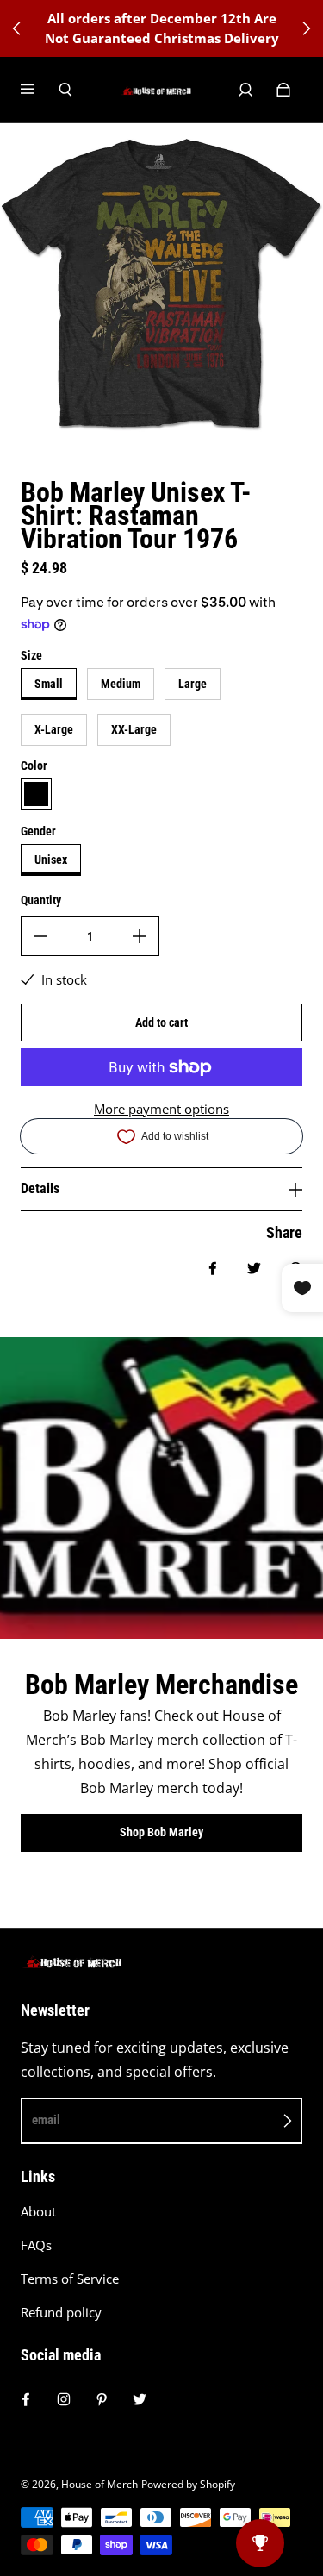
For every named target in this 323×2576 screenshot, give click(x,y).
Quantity (41, 900)
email (46, 2120)
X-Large (54, 729)
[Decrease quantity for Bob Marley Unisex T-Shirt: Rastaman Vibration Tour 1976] (40, 936)
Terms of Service (70, 2279)
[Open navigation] (40, 90)
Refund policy (61, 2313)
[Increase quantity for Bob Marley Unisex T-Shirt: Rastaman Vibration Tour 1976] (140, 936)
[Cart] (283, 90)
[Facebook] (26, 2399)
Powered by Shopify (188, 2484)
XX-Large (134, 729)
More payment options (161, 1109)
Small (49, 684)
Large (193, 684)
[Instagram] (64, 2399)
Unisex (51, 860)
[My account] (245, 90)
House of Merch (99, 2484)
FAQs (36, 2245)
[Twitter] (140, 2399)
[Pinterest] (102, 2399)
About (38, 2212)
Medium (121, 684)
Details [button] (40, 1188)
